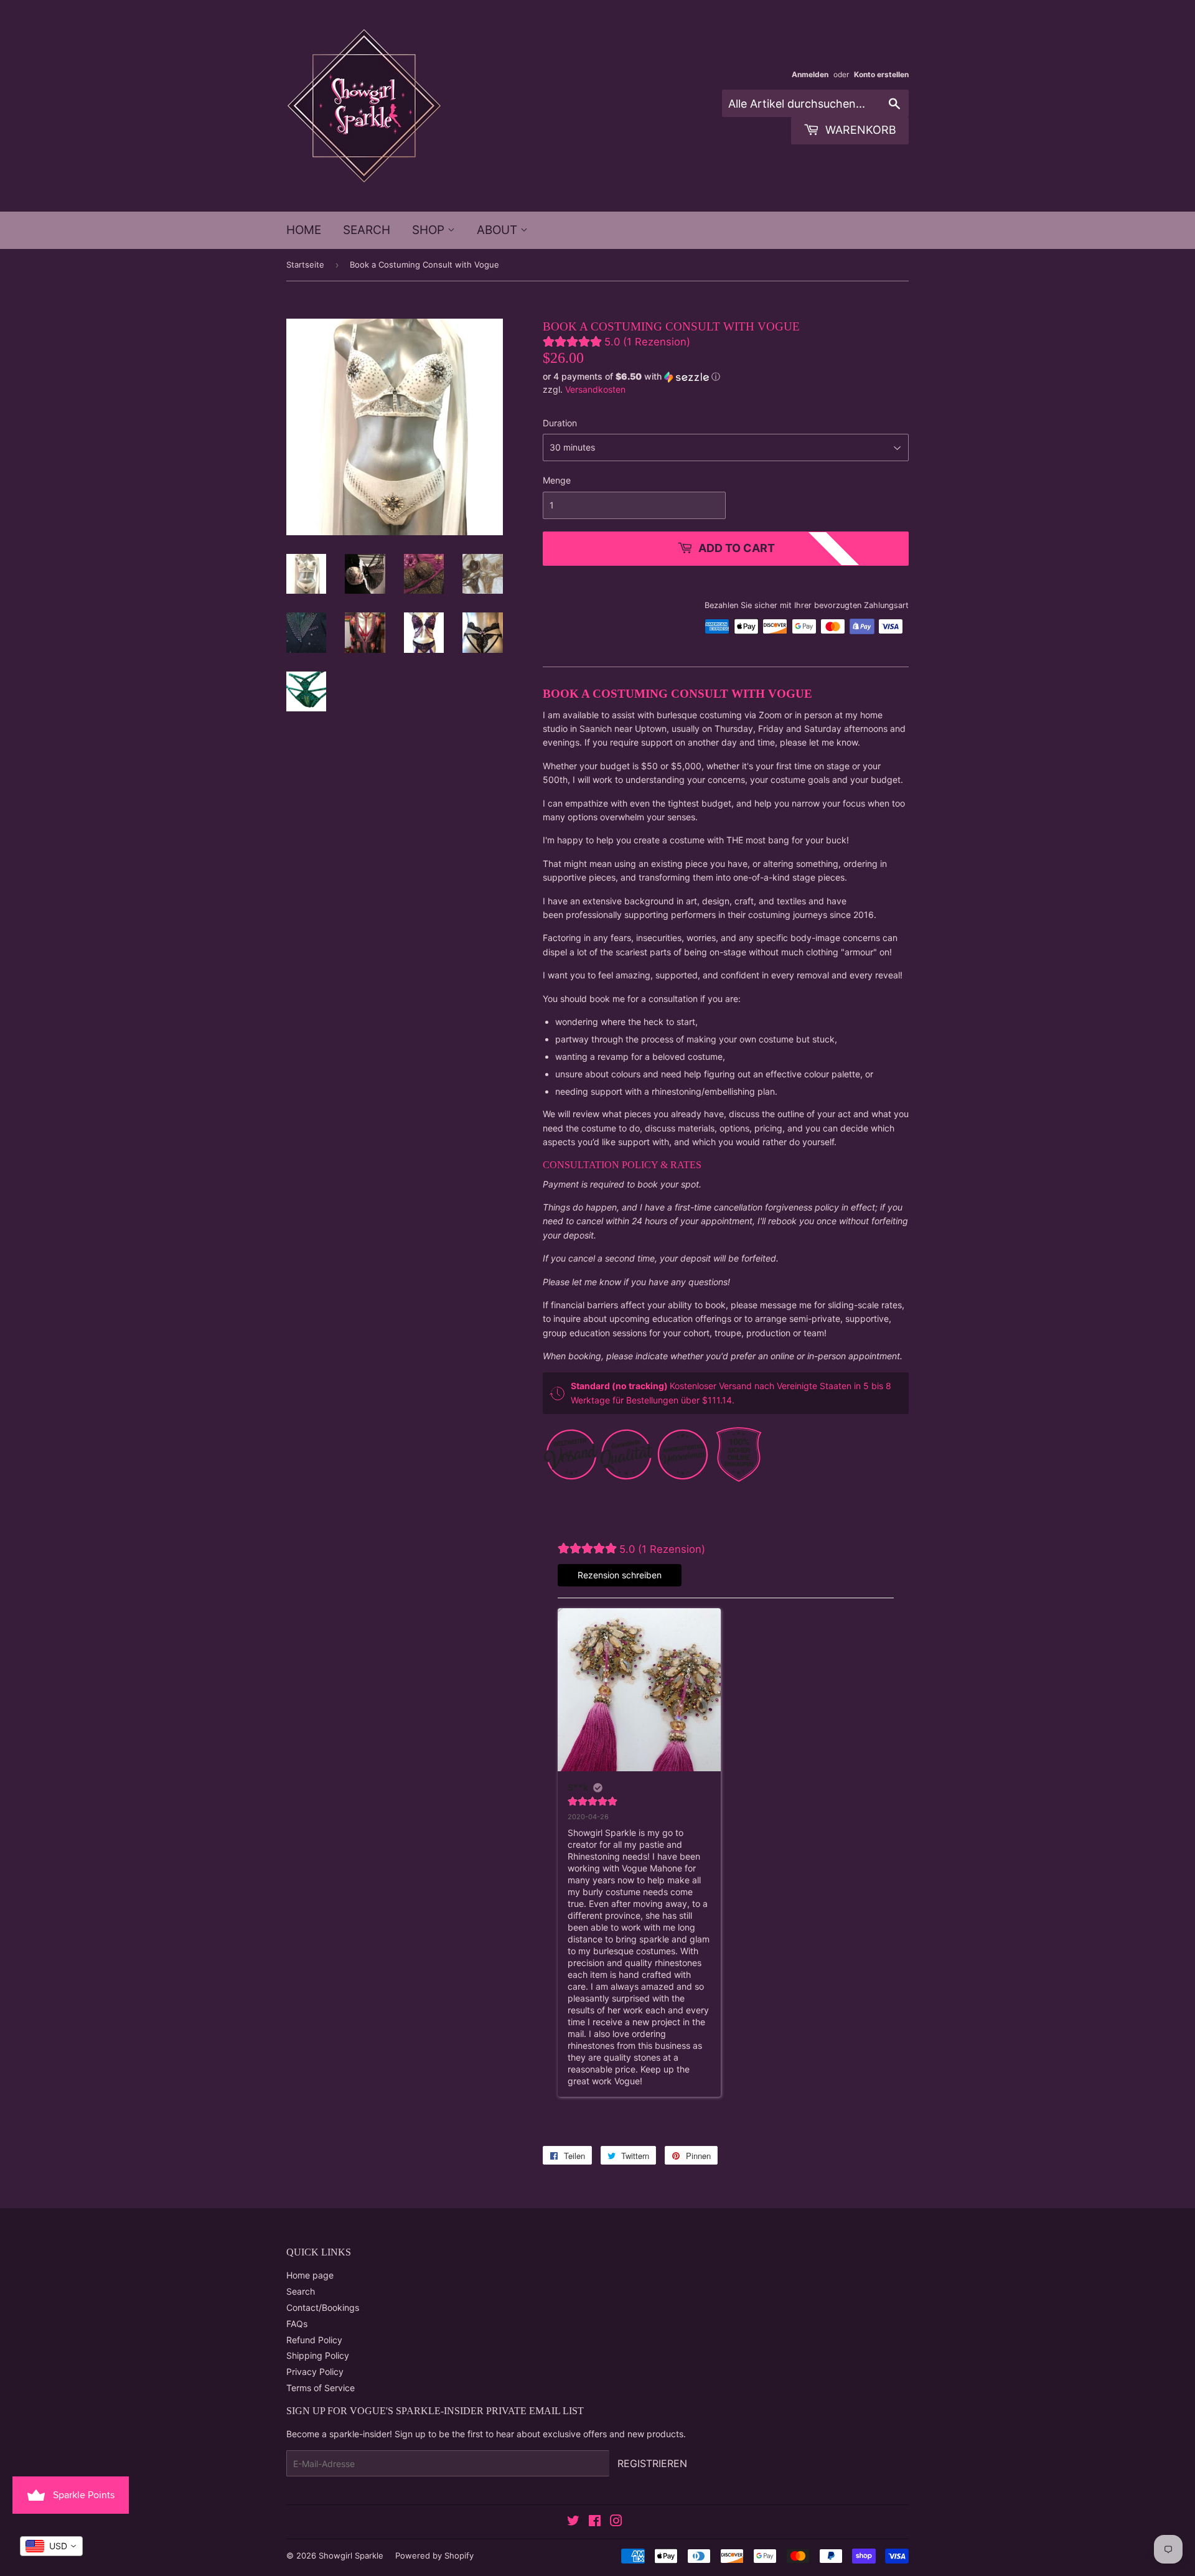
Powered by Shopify (434, 2555)
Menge (557, 480)
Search (367, 230)
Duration (560, 423)
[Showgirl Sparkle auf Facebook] (595, 2522)
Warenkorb (859, 130)
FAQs (297, 2324)
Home (304, 230)
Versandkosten (595, 389)
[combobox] (51, 2546)
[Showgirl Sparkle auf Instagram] (616, 2522)
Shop (430, 230)
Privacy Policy (315, 2372)
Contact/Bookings (323, 2307)
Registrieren (652, 2463)
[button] (726, 377)
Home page (310, 2275)
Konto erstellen (881, 74)
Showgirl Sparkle (351, 2555)
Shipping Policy (318, 2355)
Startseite (305, 265)
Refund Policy (314, 2340)
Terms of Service (321, 2388)
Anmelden (810, 74)
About (499, 230)
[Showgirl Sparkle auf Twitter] (573, 2522)
